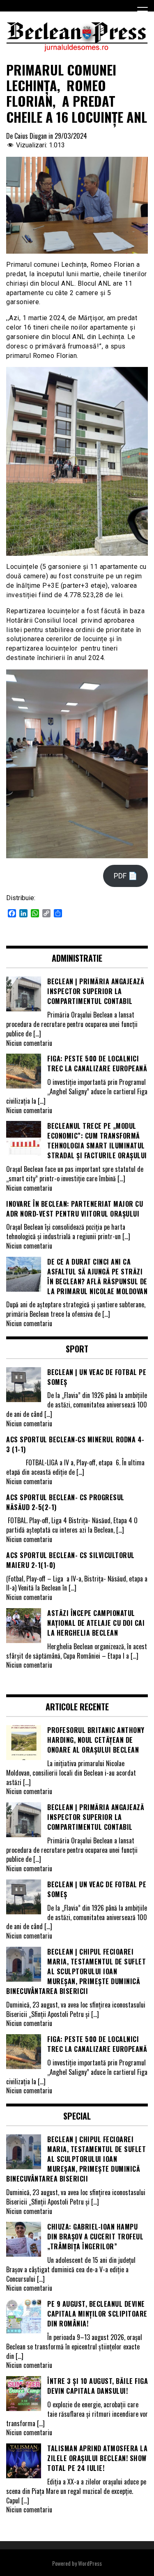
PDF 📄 (125, 876)
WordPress (90, 2563)
